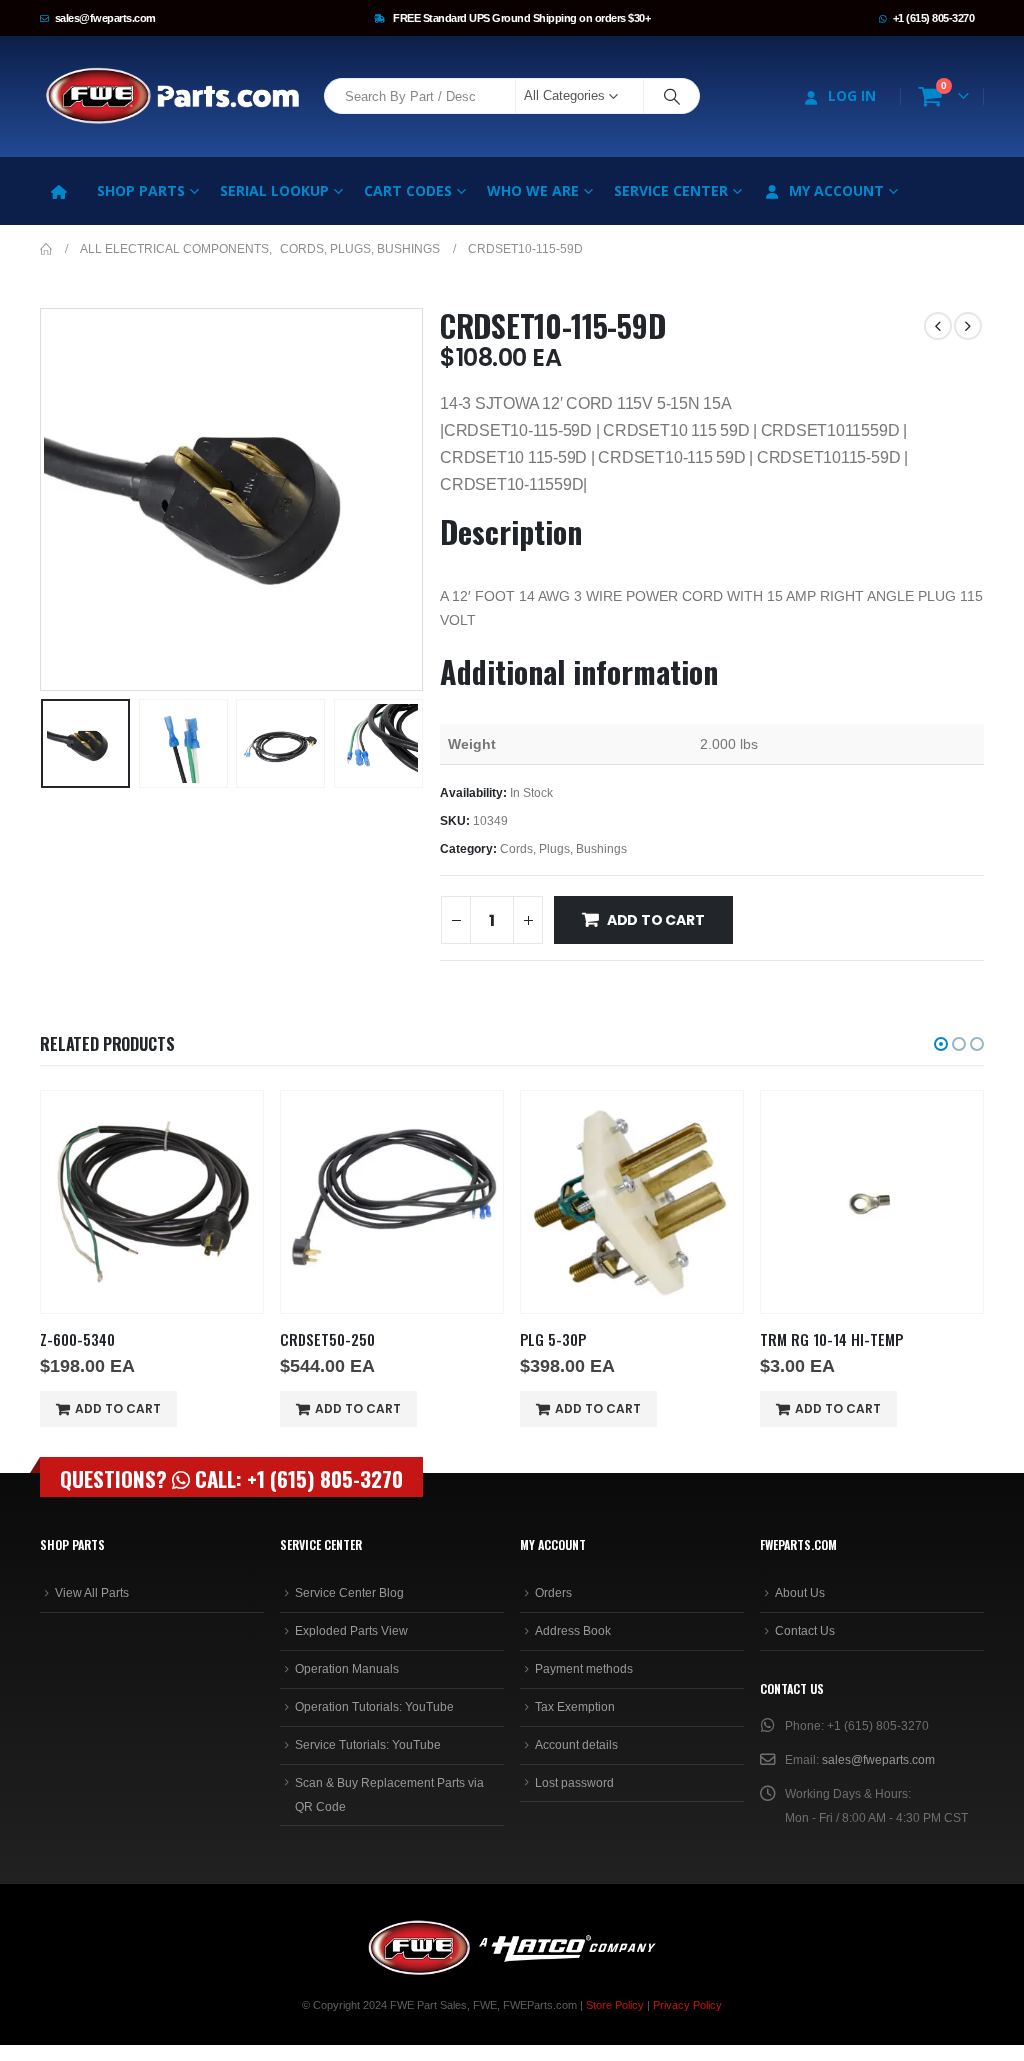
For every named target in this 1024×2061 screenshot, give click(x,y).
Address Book (573, 1631)
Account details (576, 1745)
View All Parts (92, 1593)
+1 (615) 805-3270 (934, 18)
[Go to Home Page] (46, 249)
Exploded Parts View (351, 1631)
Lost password (574, 1783)
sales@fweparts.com (105, 18)
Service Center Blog (349, 1593)
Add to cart (656, 920)
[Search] (672, 96)
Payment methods (584, 1669)
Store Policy (615, 2005)
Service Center (671, 190)
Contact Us (805, 1631)
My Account (836, 190)
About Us (800, 1593)
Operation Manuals (347, 1669)
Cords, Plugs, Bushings (563, 849)
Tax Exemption (575, 1707)
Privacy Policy (687, 2005)
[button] (45, 499)
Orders (553, 1593)
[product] (152, 1202)
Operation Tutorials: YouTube (374, 1707)
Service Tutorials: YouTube (368, 1745)
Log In (852, 95)
